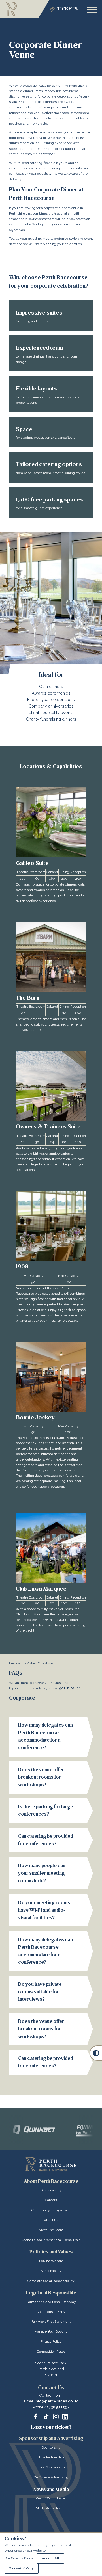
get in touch (70, 1688)
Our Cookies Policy (19, 2558)
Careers (51, 2200)
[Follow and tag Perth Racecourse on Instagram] (56, 2417)
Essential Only (22, 2569)
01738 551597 (57, 2407)
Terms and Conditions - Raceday (51, 2302)
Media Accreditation (51, 2508)
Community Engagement (51, 2210)
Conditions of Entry (51, 2312)
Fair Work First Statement (51, 2322)
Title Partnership (51, 2457)
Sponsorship (51, 2447)
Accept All (50, 2558)
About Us (51, 2220)
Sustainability (51, 2190)
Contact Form (51, 2395)
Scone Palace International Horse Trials (51, 2240)
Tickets (67, 9)
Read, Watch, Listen (51, 2498)
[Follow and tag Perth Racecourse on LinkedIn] (65, 2417)
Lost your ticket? (51, 2427)
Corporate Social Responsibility (51, 2281)
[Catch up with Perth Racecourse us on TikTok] (46, 2417)
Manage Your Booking (51, 2331)
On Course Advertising (51, 2477)
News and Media (51, 2489)
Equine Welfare (51, 2261)
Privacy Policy (51, 2341)
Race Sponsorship (51, 2467)
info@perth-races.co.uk (56, 2401)
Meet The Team (51, 2230)
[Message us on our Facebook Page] (37, 2416)
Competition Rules (51, 2352)
